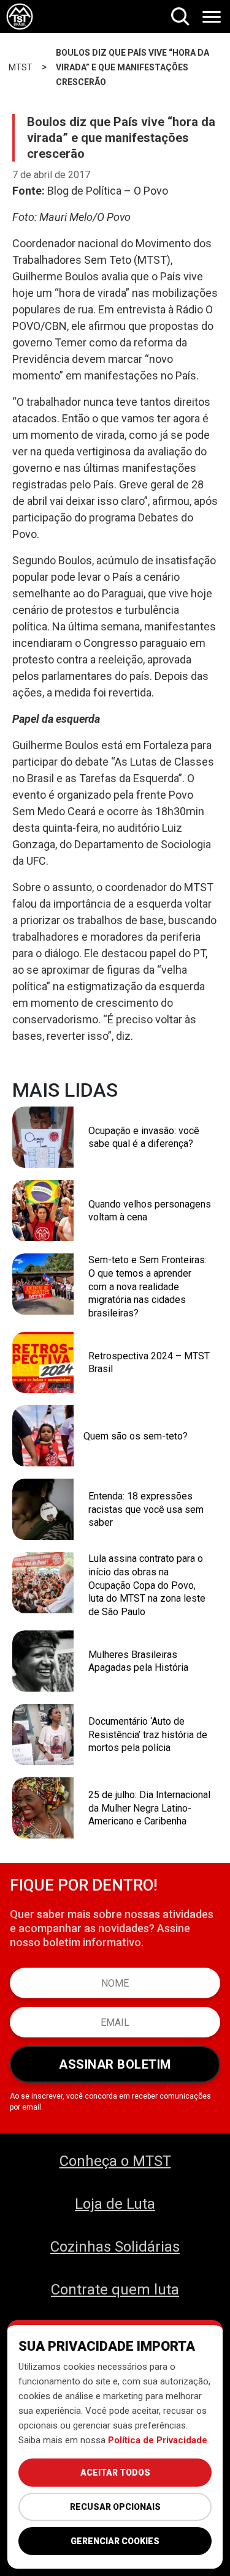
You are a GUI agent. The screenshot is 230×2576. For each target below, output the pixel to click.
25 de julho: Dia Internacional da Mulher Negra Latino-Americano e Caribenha (149, 1808)
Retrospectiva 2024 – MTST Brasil (149, 1363)
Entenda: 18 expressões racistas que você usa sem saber (146, 1509)
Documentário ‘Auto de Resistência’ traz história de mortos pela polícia (148, 1734)
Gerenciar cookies (115, 2541)
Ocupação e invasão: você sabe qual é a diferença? (144, 1137)
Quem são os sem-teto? (136, 1436)
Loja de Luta (115, 2204)
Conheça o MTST (115, 2161)
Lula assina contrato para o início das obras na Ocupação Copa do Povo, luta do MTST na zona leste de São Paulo (147, 1585)
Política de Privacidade (158, 2440)
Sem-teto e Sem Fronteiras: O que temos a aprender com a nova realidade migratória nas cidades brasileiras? (148, 1286)
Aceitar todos (115, 2473)
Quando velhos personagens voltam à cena (150, 1211)
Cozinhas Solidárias (115, 2247)
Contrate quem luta (115, 2290)
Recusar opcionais (115, 2507)
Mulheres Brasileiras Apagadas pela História (138, 1661)
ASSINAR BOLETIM (115, 2064)
